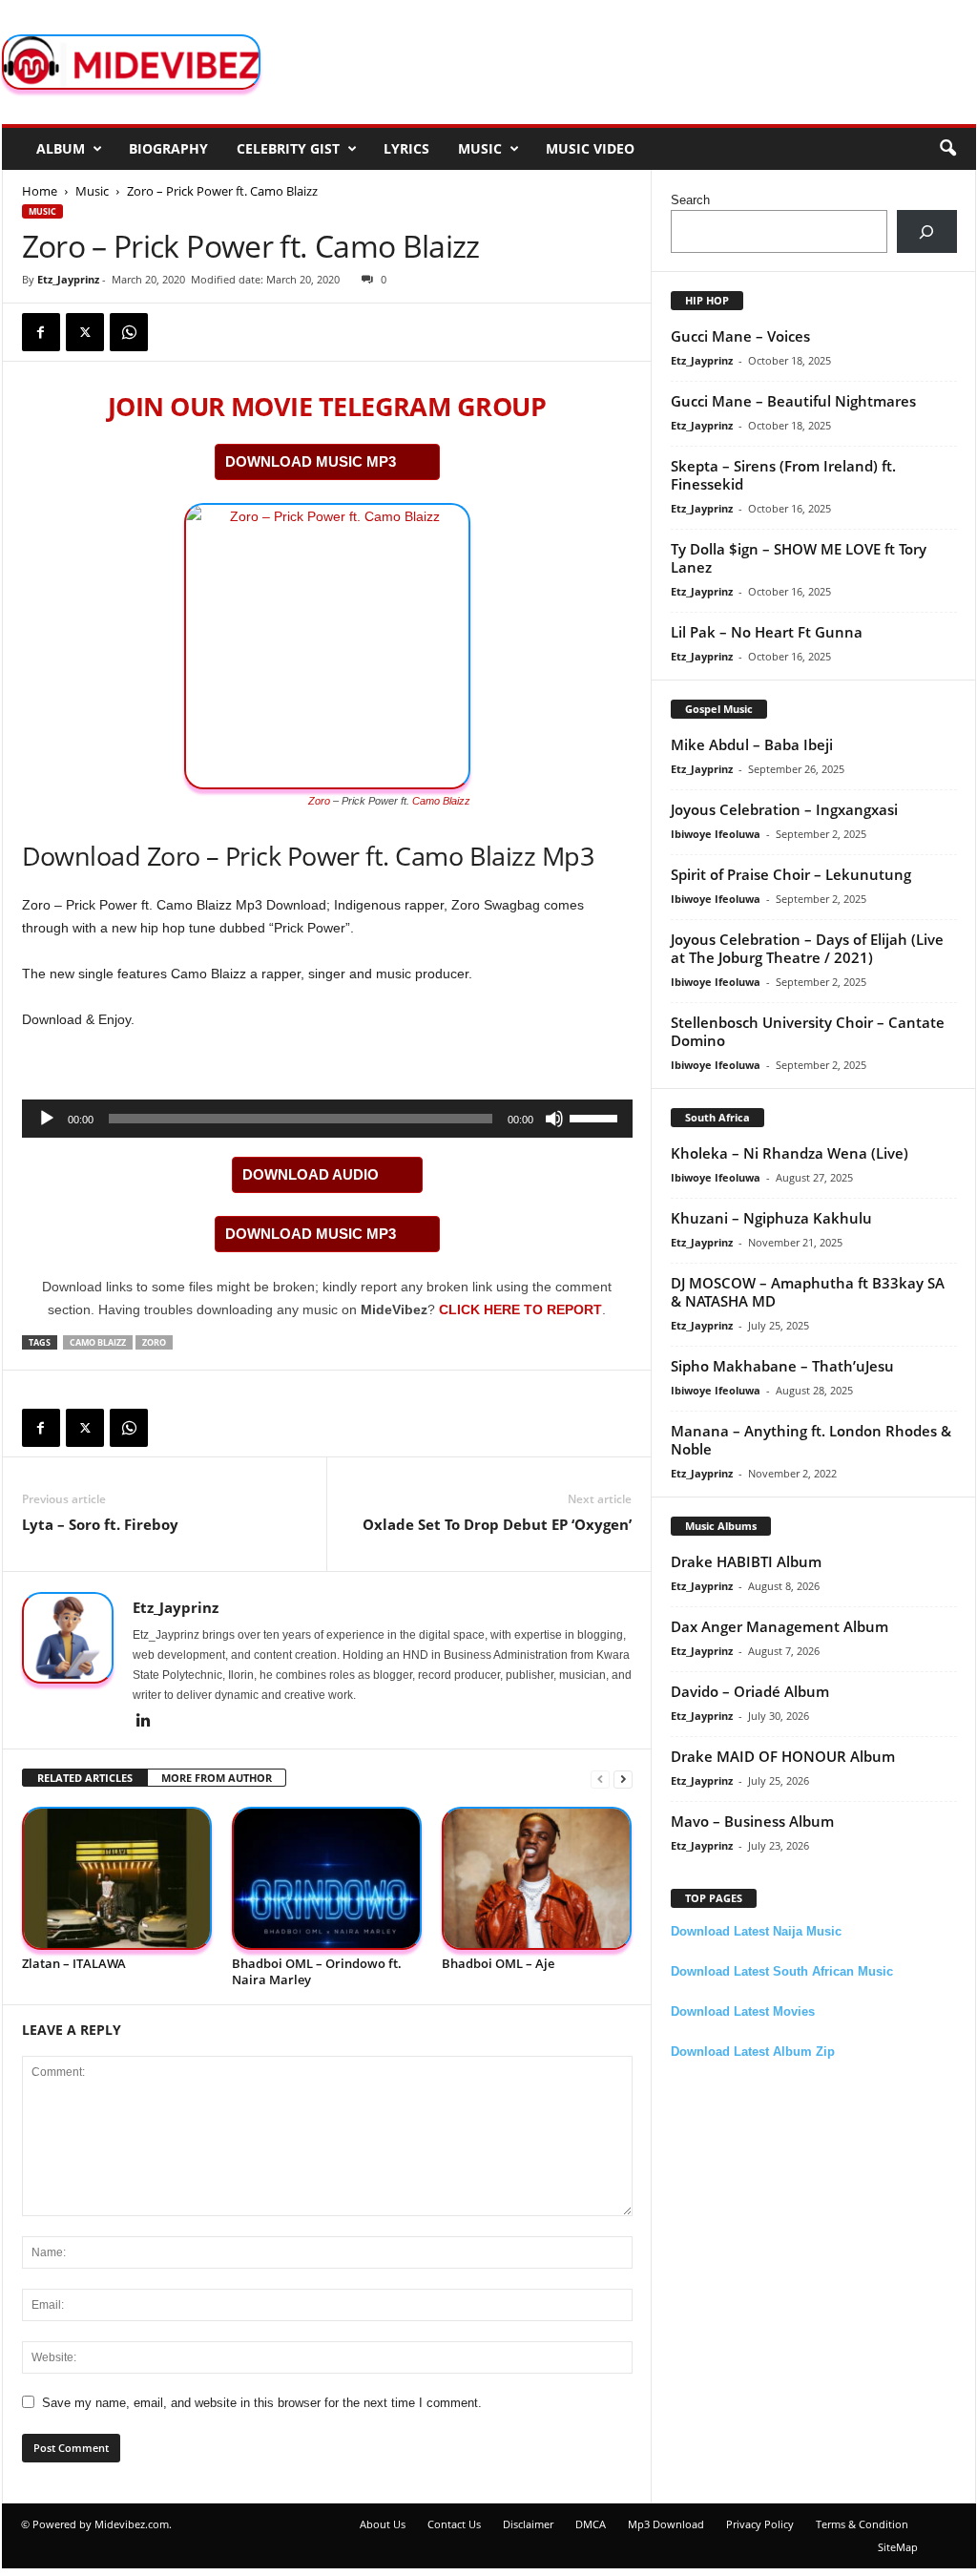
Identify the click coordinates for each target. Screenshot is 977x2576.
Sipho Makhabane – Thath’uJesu (782, 1366)
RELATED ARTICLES (85, 1778)
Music (480, 148)
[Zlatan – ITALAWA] (117, 1879)
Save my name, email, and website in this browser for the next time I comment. (262, 2403)
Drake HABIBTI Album (746, 1561)
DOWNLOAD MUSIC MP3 (311, 461)
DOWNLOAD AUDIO (311, 1174)
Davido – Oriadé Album (750, 1691)
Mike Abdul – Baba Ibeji (752, 744)
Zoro (319, 801)
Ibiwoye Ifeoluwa (716, 834)
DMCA (591, 2524)
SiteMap (898, 2547)
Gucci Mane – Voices (740, 336)
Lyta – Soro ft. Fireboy (100, 1524)
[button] (947, 149)
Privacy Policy (760, 2524)
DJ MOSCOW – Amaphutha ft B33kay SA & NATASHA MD (808, 1292)
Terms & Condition (862, 2524)
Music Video (590, 148)
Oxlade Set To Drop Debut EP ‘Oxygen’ (497, 1524)
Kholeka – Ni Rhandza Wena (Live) (790, 1153)
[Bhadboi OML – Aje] (537, 1879)
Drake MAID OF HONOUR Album (783, 1756)
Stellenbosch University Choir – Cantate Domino (808, 1031)
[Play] (47, 1119)
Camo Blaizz (441, 801)
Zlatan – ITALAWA (74, 1963)
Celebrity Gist (288, 148)
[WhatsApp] (129, 332)
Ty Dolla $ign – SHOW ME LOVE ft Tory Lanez (799, 558)
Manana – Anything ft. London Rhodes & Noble (811, 1440)
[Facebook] (41, 332)
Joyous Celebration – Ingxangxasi (784, 809)
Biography (168, 148)
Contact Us (454, 2524)
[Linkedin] (144, 1722)
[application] (327, 1119)
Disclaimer (528, 2524)
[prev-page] (600, 1779)
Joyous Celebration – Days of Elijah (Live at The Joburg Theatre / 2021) (807, 948)
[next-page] (623, 1779)
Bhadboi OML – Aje (498, 1963)
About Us (383, 2524)
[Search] (927, 231)
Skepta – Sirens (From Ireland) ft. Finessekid (783, 475)
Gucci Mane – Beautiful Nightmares (793, 401)
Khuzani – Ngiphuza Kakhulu (771, 1218)
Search (690, 200)
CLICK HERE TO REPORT (520, 1309)
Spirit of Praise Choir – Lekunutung (791, 874)
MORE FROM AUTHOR (217, 1778)
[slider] (596, 1117)
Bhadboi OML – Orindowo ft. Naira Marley (317, 1971)
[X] (85, 332)
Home (40, 191)
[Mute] (554, 1119)
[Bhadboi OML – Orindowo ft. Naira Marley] (327, 1879)
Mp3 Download (666, 2524)
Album (61, 148)
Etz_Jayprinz (68, 279)
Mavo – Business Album (752, 1821)
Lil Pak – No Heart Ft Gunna (767, 632)
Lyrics (406, 148)
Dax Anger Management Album (780, 1626)
